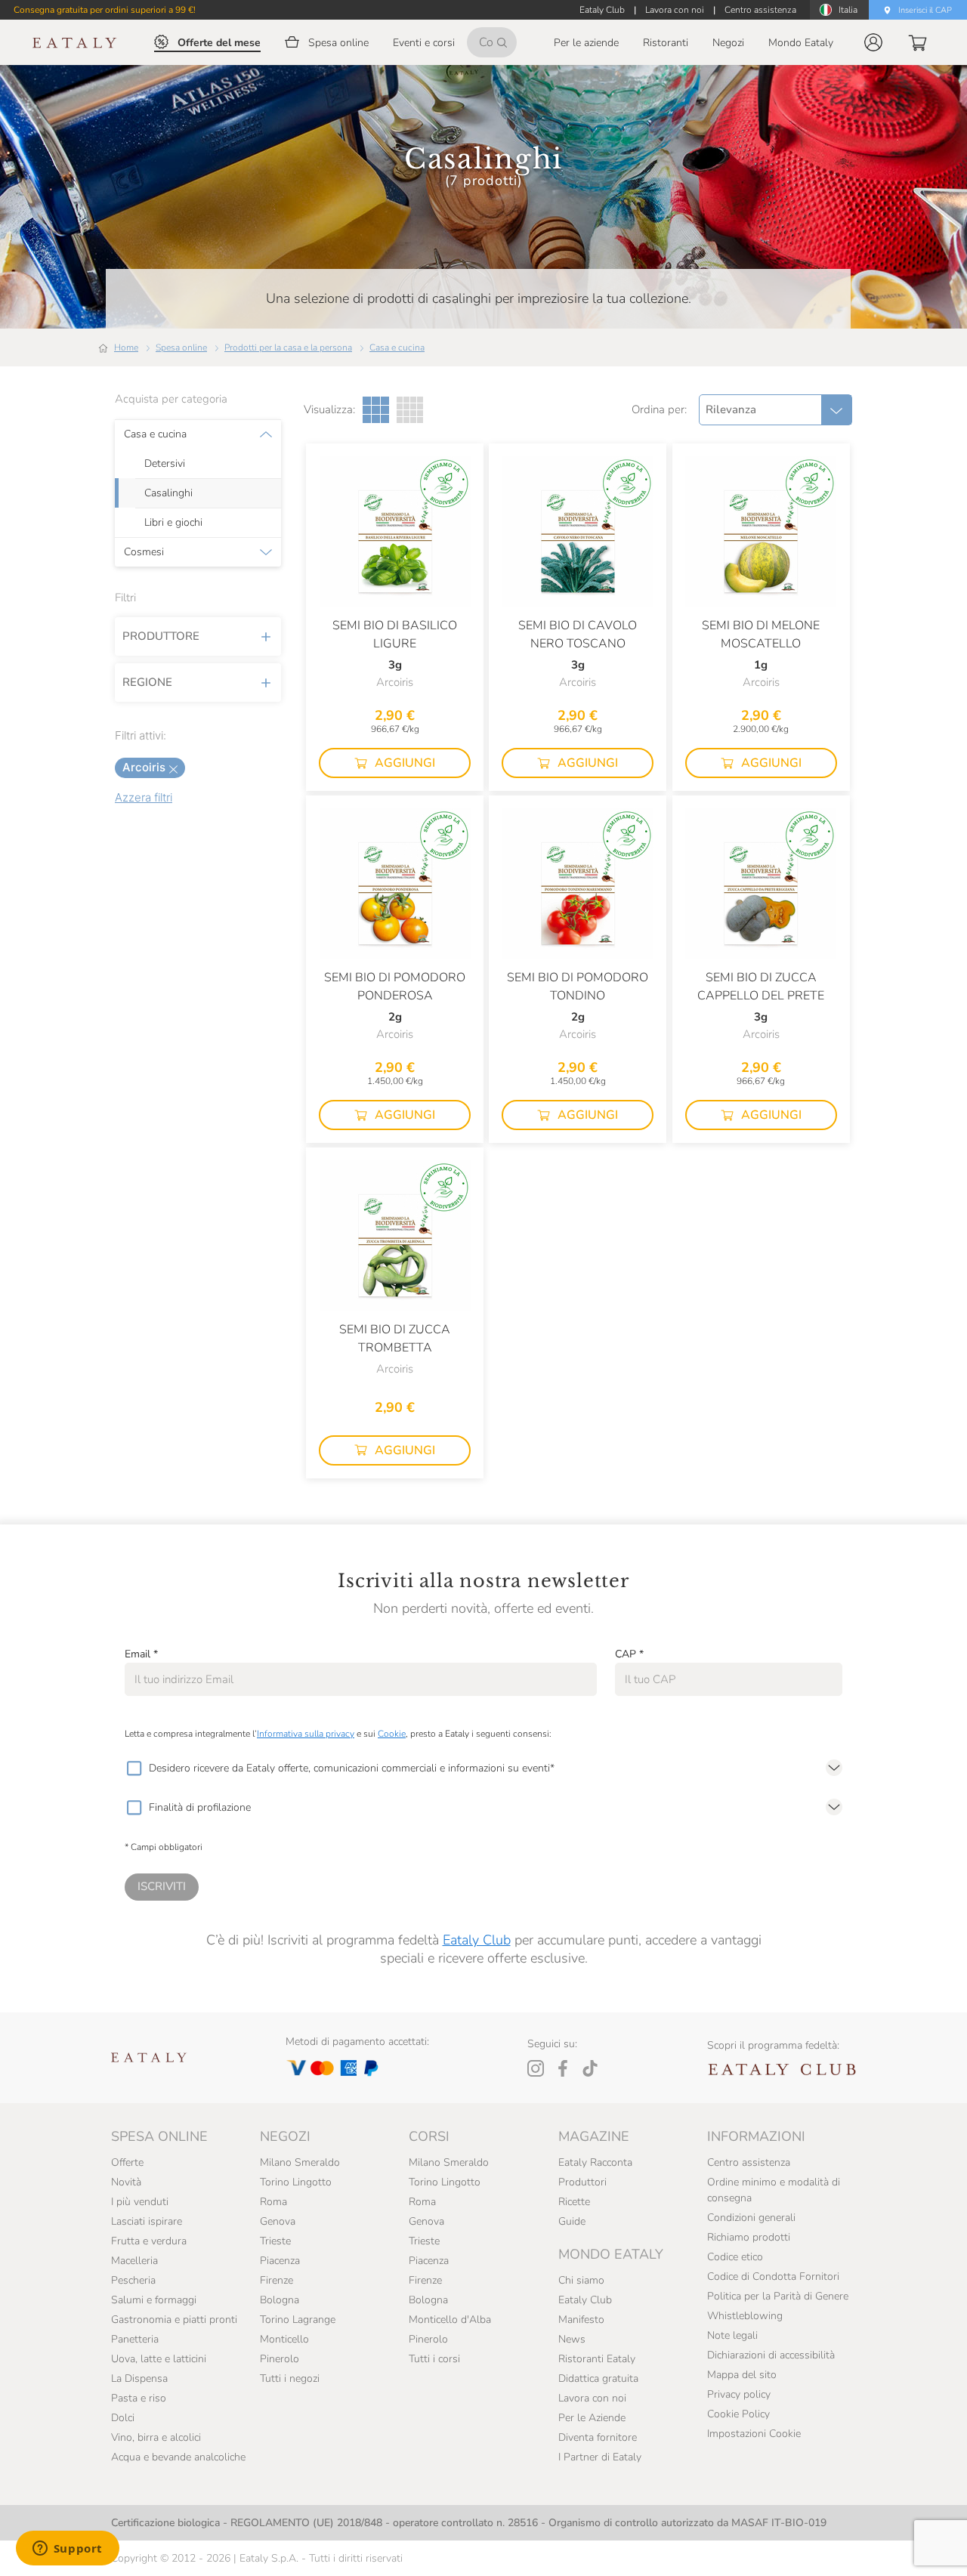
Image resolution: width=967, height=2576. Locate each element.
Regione (147, 682)
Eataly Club (477, 1940)
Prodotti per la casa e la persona (288, 347)
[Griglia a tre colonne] (376, 410)
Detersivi (165, 464)
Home (126, 347)
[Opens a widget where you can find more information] (67, 2550)
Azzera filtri (144, 797)
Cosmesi (144, 552)
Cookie (392, 1734)
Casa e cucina (397, 347)
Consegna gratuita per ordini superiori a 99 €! (105, 10)
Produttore (161, 636)
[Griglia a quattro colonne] (410, 410)
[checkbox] (134, 1768)
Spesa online (181, 347)
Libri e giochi (173, 523)
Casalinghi (168, 493)
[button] (873, 42)
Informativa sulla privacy (306, 1734)
